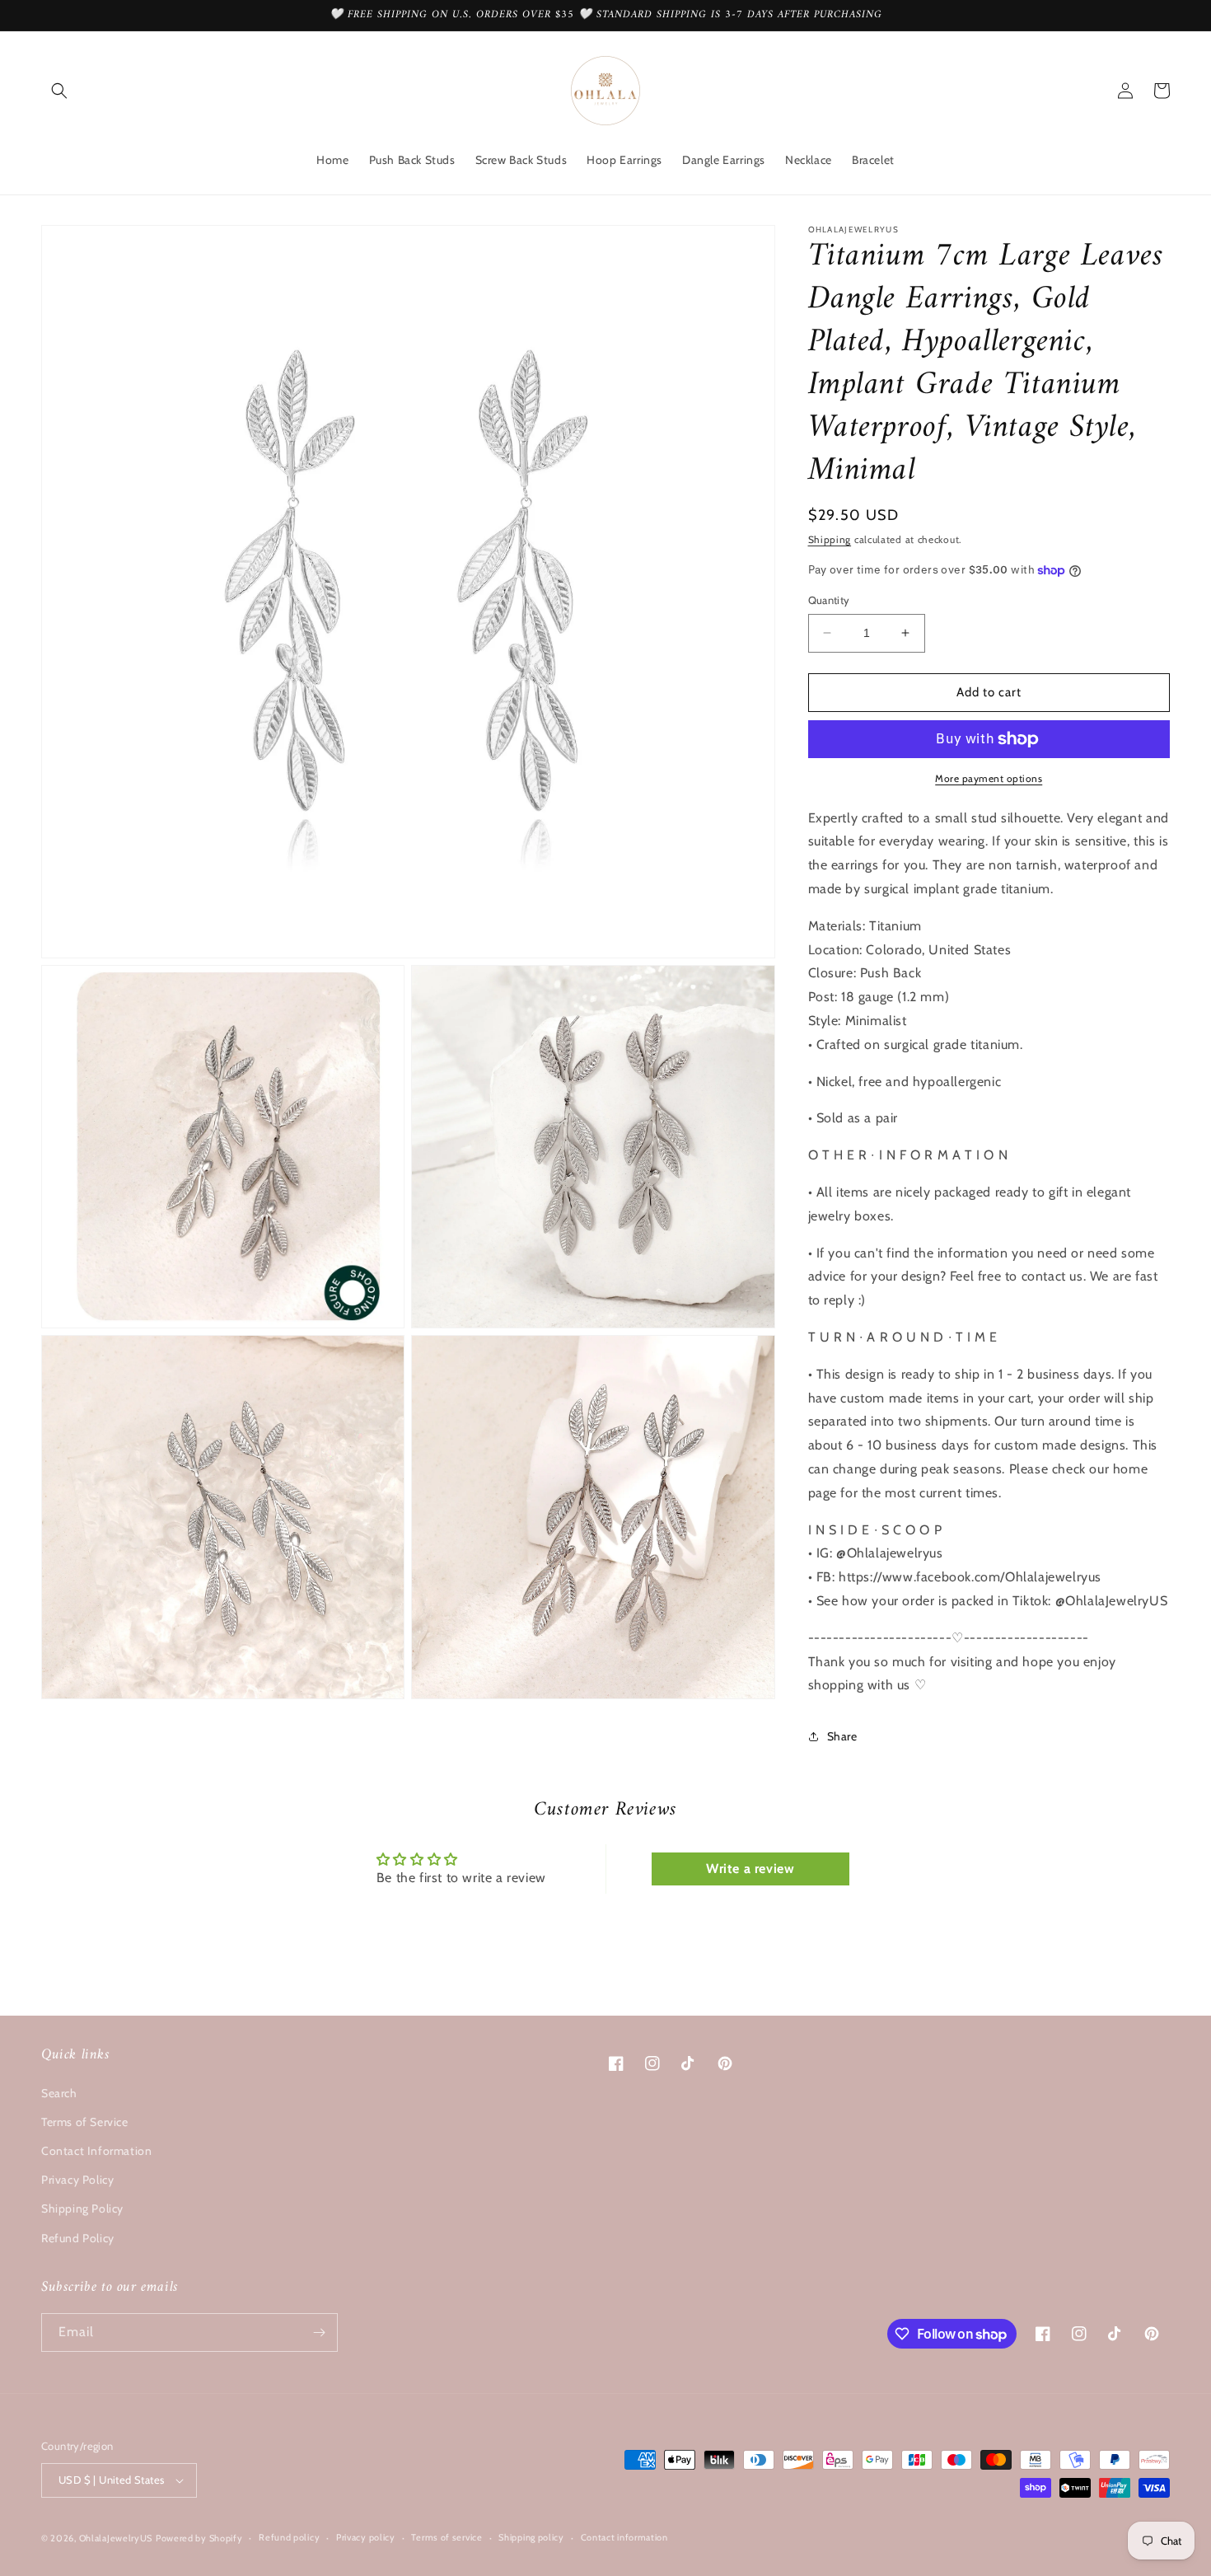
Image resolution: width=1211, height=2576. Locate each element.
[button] (59, 91)
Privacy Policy (77, 2180)
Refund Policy (78, 2238)
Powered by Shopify (199, 2538)
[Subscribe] (319, 2332)
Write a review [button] (750, 1869)
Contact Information (96, 2151)
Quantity (829, 600)
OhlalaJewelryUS (116, 2538)
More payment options (989, 778)
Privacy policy (366, 2537)
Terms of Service (85, 2122)
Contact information (624, 2537)
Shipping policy (531, 2537)
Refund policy (289, 2537)
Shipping (830, 539)
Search (59, 2093)
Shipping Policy (82, 2208)
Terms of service (447, 2537)
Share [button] (842, 1736)
